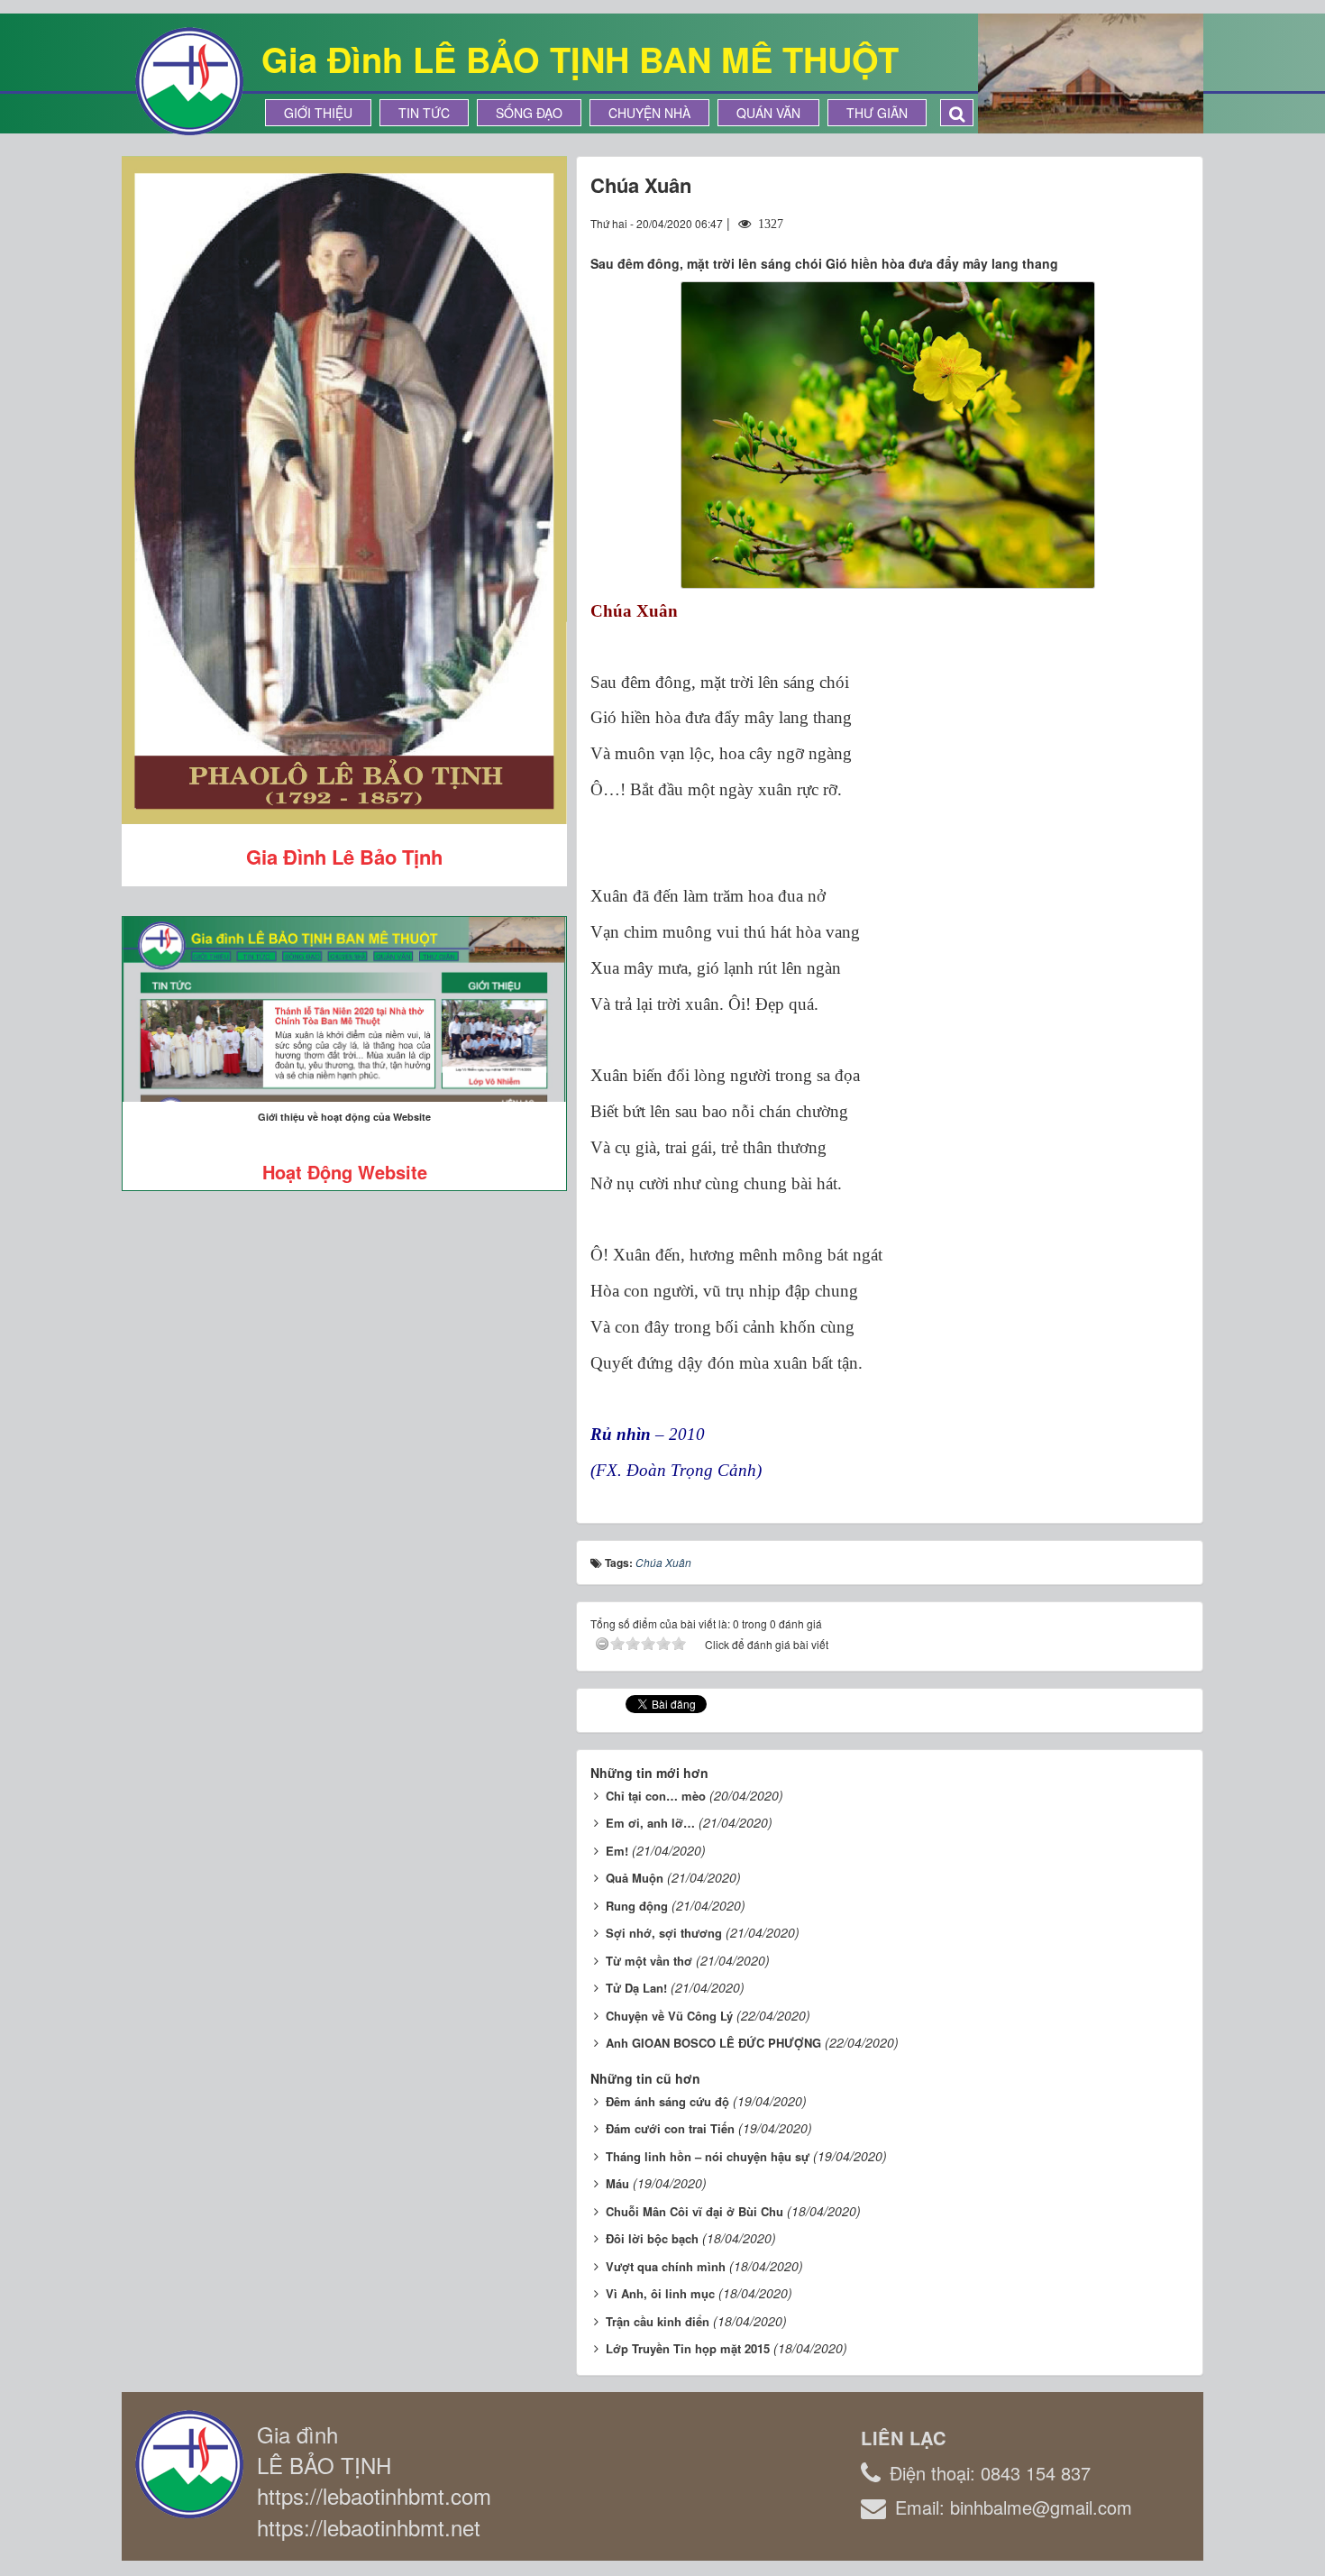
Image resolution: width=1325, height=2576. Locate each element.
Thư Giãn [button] (877, 113)
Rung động (637, 1906)
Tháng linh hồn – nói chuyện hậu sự (708, 2156)
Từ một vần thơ (649, 1961)
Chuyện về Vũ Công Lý (669, 2016)
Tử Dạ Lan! (636, 1988)
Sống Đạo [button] (529, 113)
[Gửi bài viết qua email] (1110, 223)
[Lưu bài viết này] (1175, 223)
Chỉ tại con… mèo (656, 1796)
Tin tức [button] (424, 113)
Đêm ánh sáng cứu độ (667, 2101)
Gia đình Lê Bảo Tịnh (344, 857)
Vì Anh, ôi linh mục (660, 2293)
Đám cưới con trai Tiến (670, 2128)
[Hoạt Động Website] (344, 1009)
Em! (617, 1851)
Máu (617, 2183)
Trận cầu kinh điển (658, 2321)
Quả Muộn (635, 1878)
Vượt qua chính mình (666, 2266)
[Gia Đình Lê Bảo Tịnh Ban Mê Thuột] (189, 79)
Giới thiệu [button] (318, 113)
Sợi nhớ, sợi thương (664, 1933)
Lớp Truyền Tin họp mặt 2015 (688, 2348)
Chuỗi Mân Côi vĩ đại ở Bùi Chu (694, 2211)
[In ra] (1143, 223)
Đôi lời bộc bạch (652, 2238)
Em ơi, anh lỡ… (650, 1823)
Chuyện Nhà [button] (649, 113)
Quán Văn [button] (768, 113)
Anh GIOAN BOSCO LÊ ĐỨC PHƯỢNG (713, 2043)
